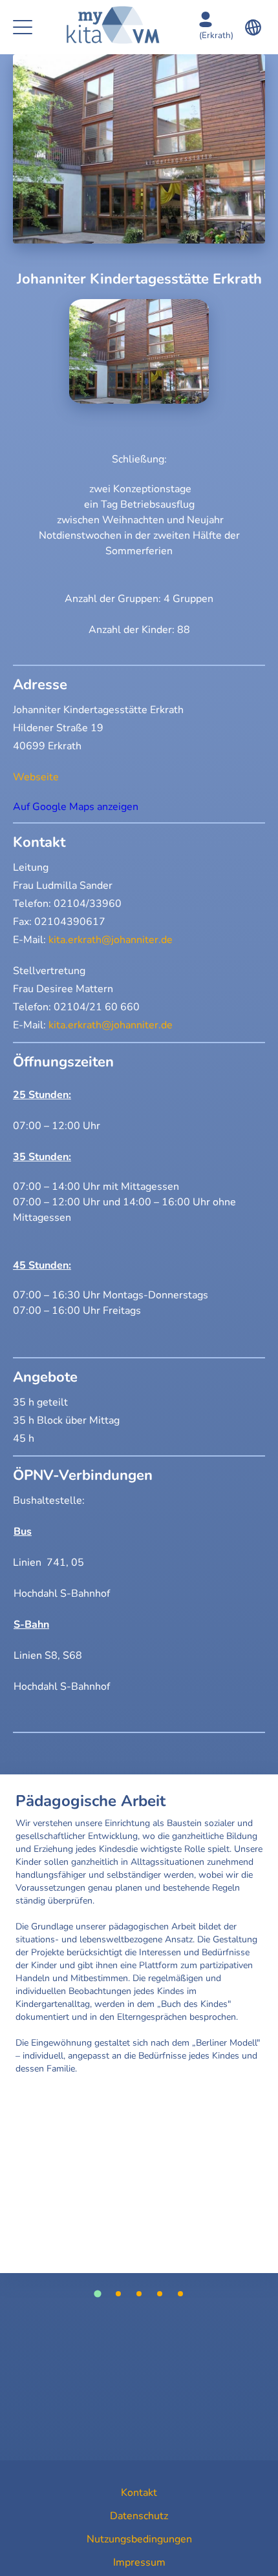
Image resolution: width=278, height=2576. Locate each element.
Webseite (36, 777)
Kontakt (139, 2493)
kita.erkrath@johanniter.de (111, 940)
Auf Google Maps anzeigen (76, 807)
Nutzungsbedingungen (139, 2539)
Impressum (139, 2562)
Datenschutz (139, 2516)
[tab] (97, 2293)
